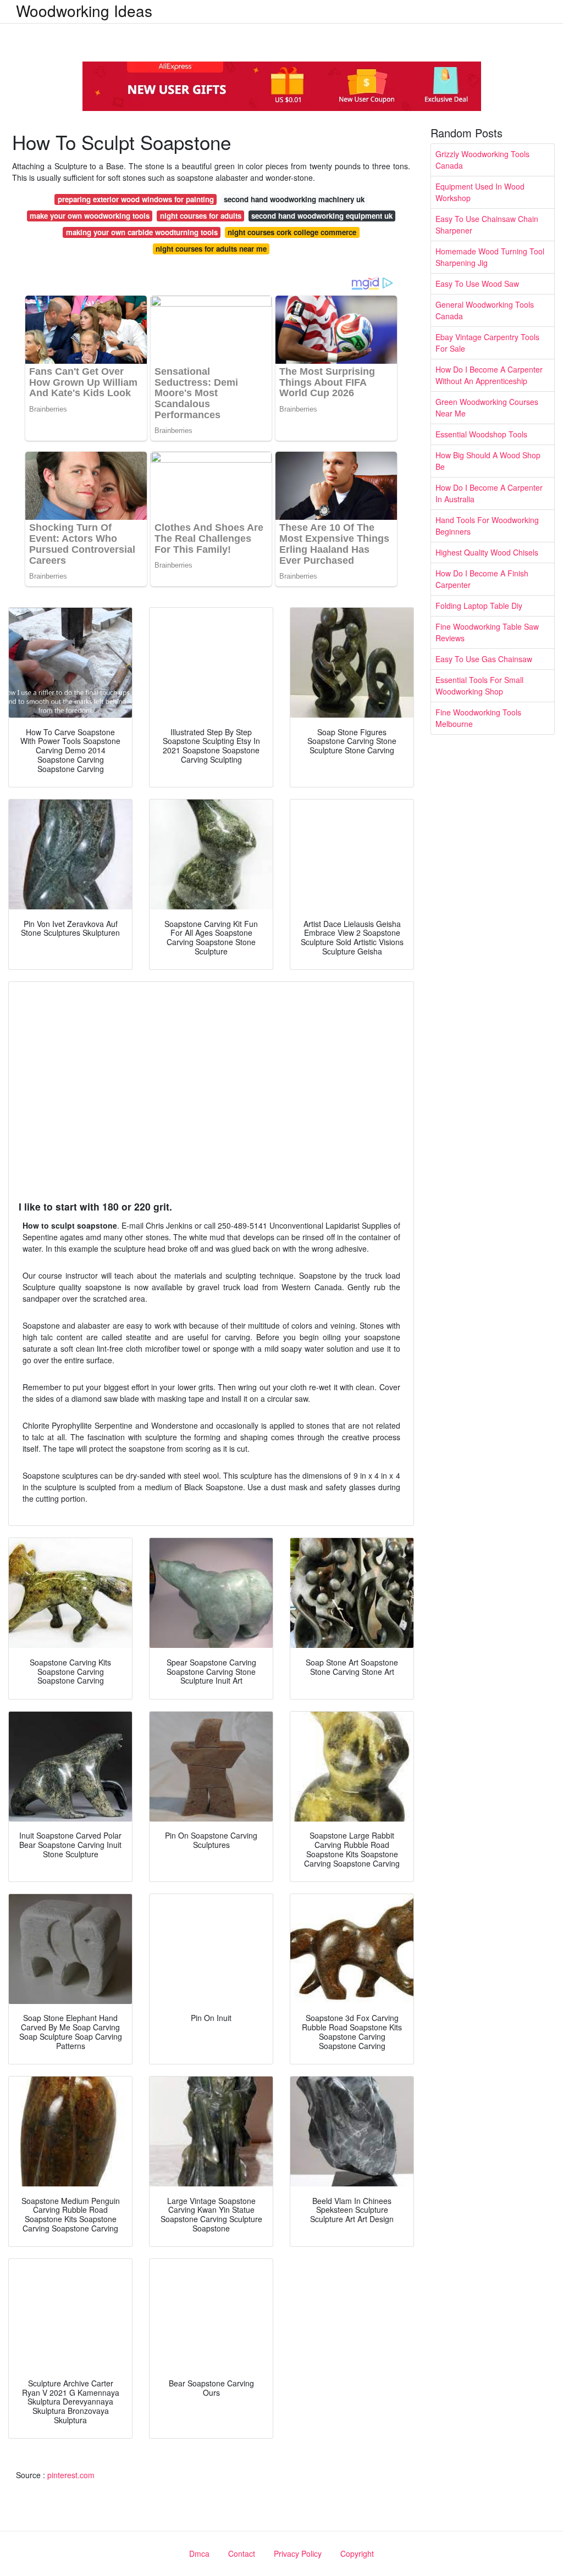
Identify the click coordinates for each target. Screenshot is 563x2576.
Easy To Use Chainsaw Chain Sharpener (487, 224)
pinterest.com (71, 2475)
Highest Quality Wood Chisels (487, 552)
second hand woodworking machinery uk (294, 199)
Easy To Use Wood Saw (477, 284)
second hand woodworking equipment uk (322, 216)
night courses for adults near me (211, 249)
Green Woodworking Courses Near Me (487, 407)
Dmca (199, 2553)
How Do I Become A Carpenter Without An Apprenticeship (489, 375)
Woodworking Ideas (84, 10)
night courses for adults (201, 216)
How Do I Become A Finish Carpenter (482, 579)
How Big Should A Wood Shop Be (488, 461)
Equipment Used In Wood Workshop (480, 192)
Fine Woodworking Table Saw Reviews (487, 632)
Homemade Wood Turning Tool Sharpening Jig (490, 257)
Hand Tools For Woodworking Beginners (487, 526)
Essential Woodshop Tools (481, 434)
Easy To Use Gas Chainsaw (484, 659)
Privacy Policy (298, 2553)
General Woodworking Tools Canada (485, 310)
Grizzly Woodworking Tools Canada (482, 160)
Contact (242, 2553)
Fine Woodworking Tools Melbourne (478, 718)
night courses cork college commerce (292, 232)
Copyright (357, 2553)
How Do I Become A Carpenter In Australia (489, 493)
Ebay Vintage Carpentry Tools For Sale (487, 343)
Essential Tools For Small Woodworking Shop (479, 685)
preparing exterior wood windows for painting (136, 199)
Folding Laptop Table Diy (479, 606)
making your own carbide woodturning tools (142, 232)
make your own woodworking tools (90, 216)
